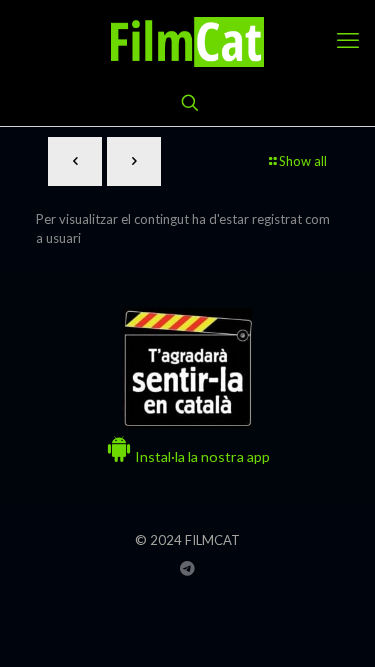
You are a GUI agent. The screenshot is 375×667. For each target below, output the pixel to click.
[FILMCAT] (187, 40)
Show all (303, 161)
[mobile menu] (348, 40)
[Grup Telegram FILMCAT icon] (187, 568)
